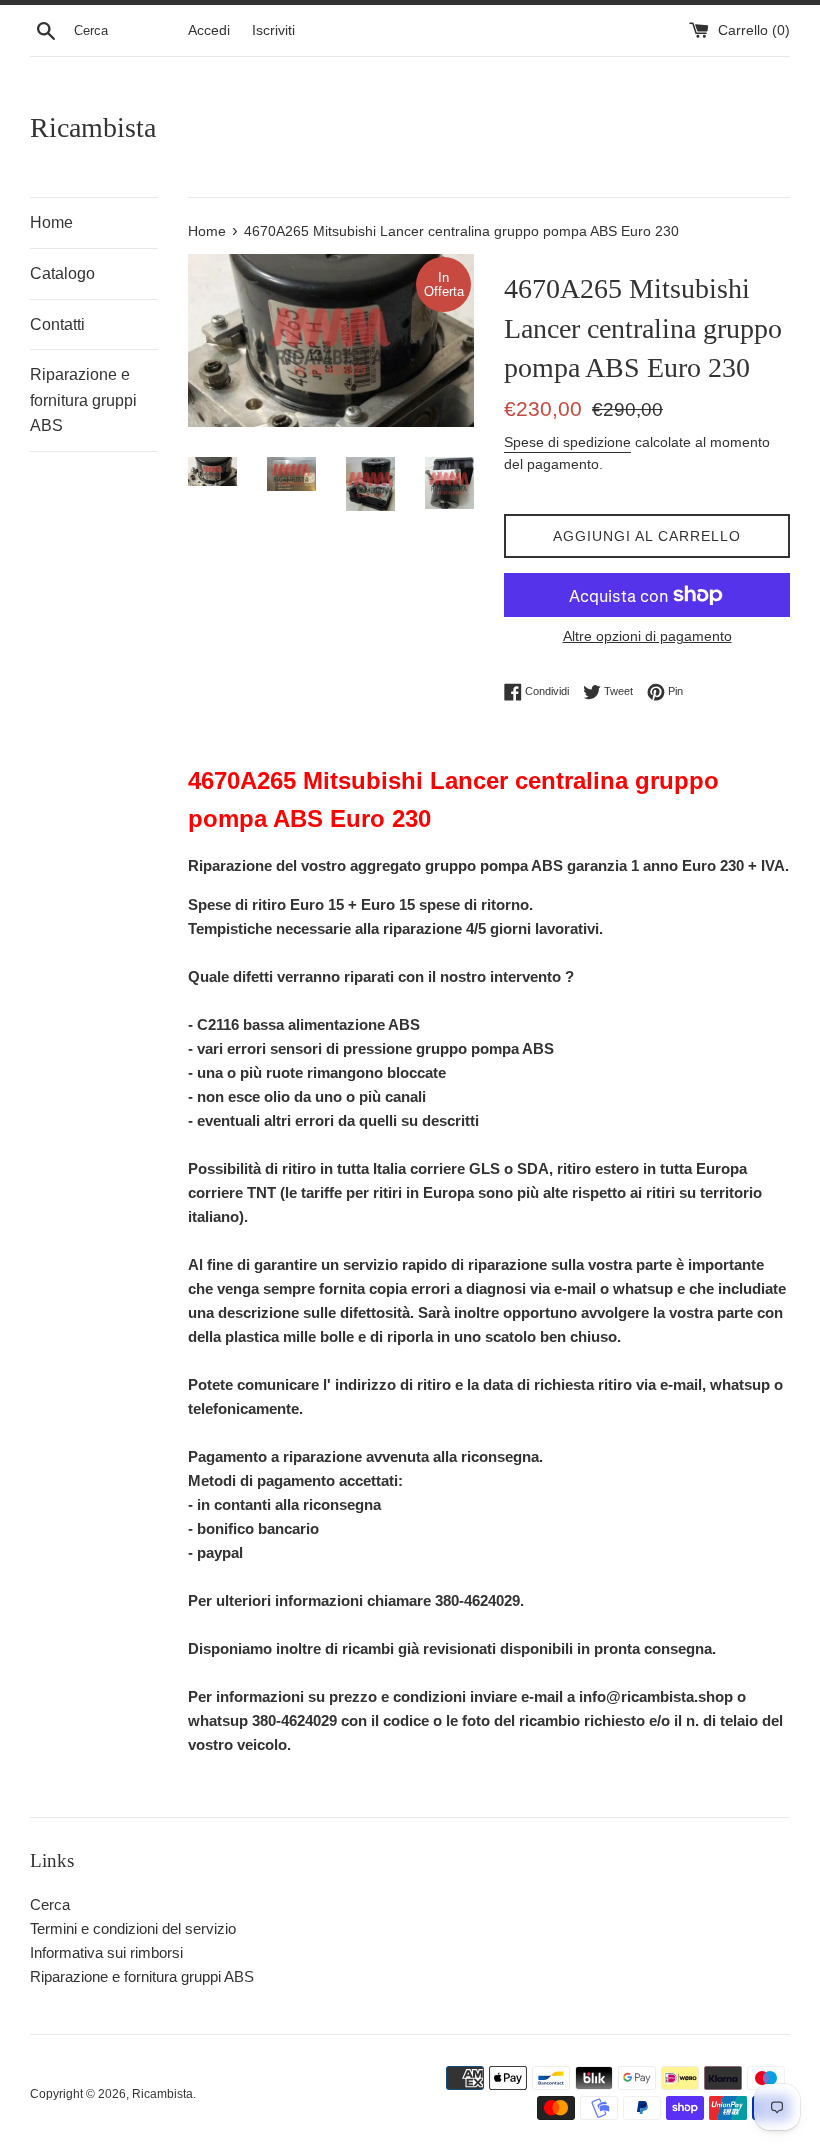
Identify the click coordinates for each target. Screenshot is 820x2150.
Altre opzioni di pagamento (647, 636)
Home (51, 222)
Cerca (50, 1904)
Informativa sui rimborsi (106, 1952)
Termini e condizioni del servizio (133, 1928)
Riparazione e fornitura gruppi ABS (83, 400)
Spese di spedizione (567, 442)
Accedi (209, 30)
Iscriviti (273, 30)
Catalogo (62, 273)
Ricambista (93, 127)
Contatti (57, 324)
